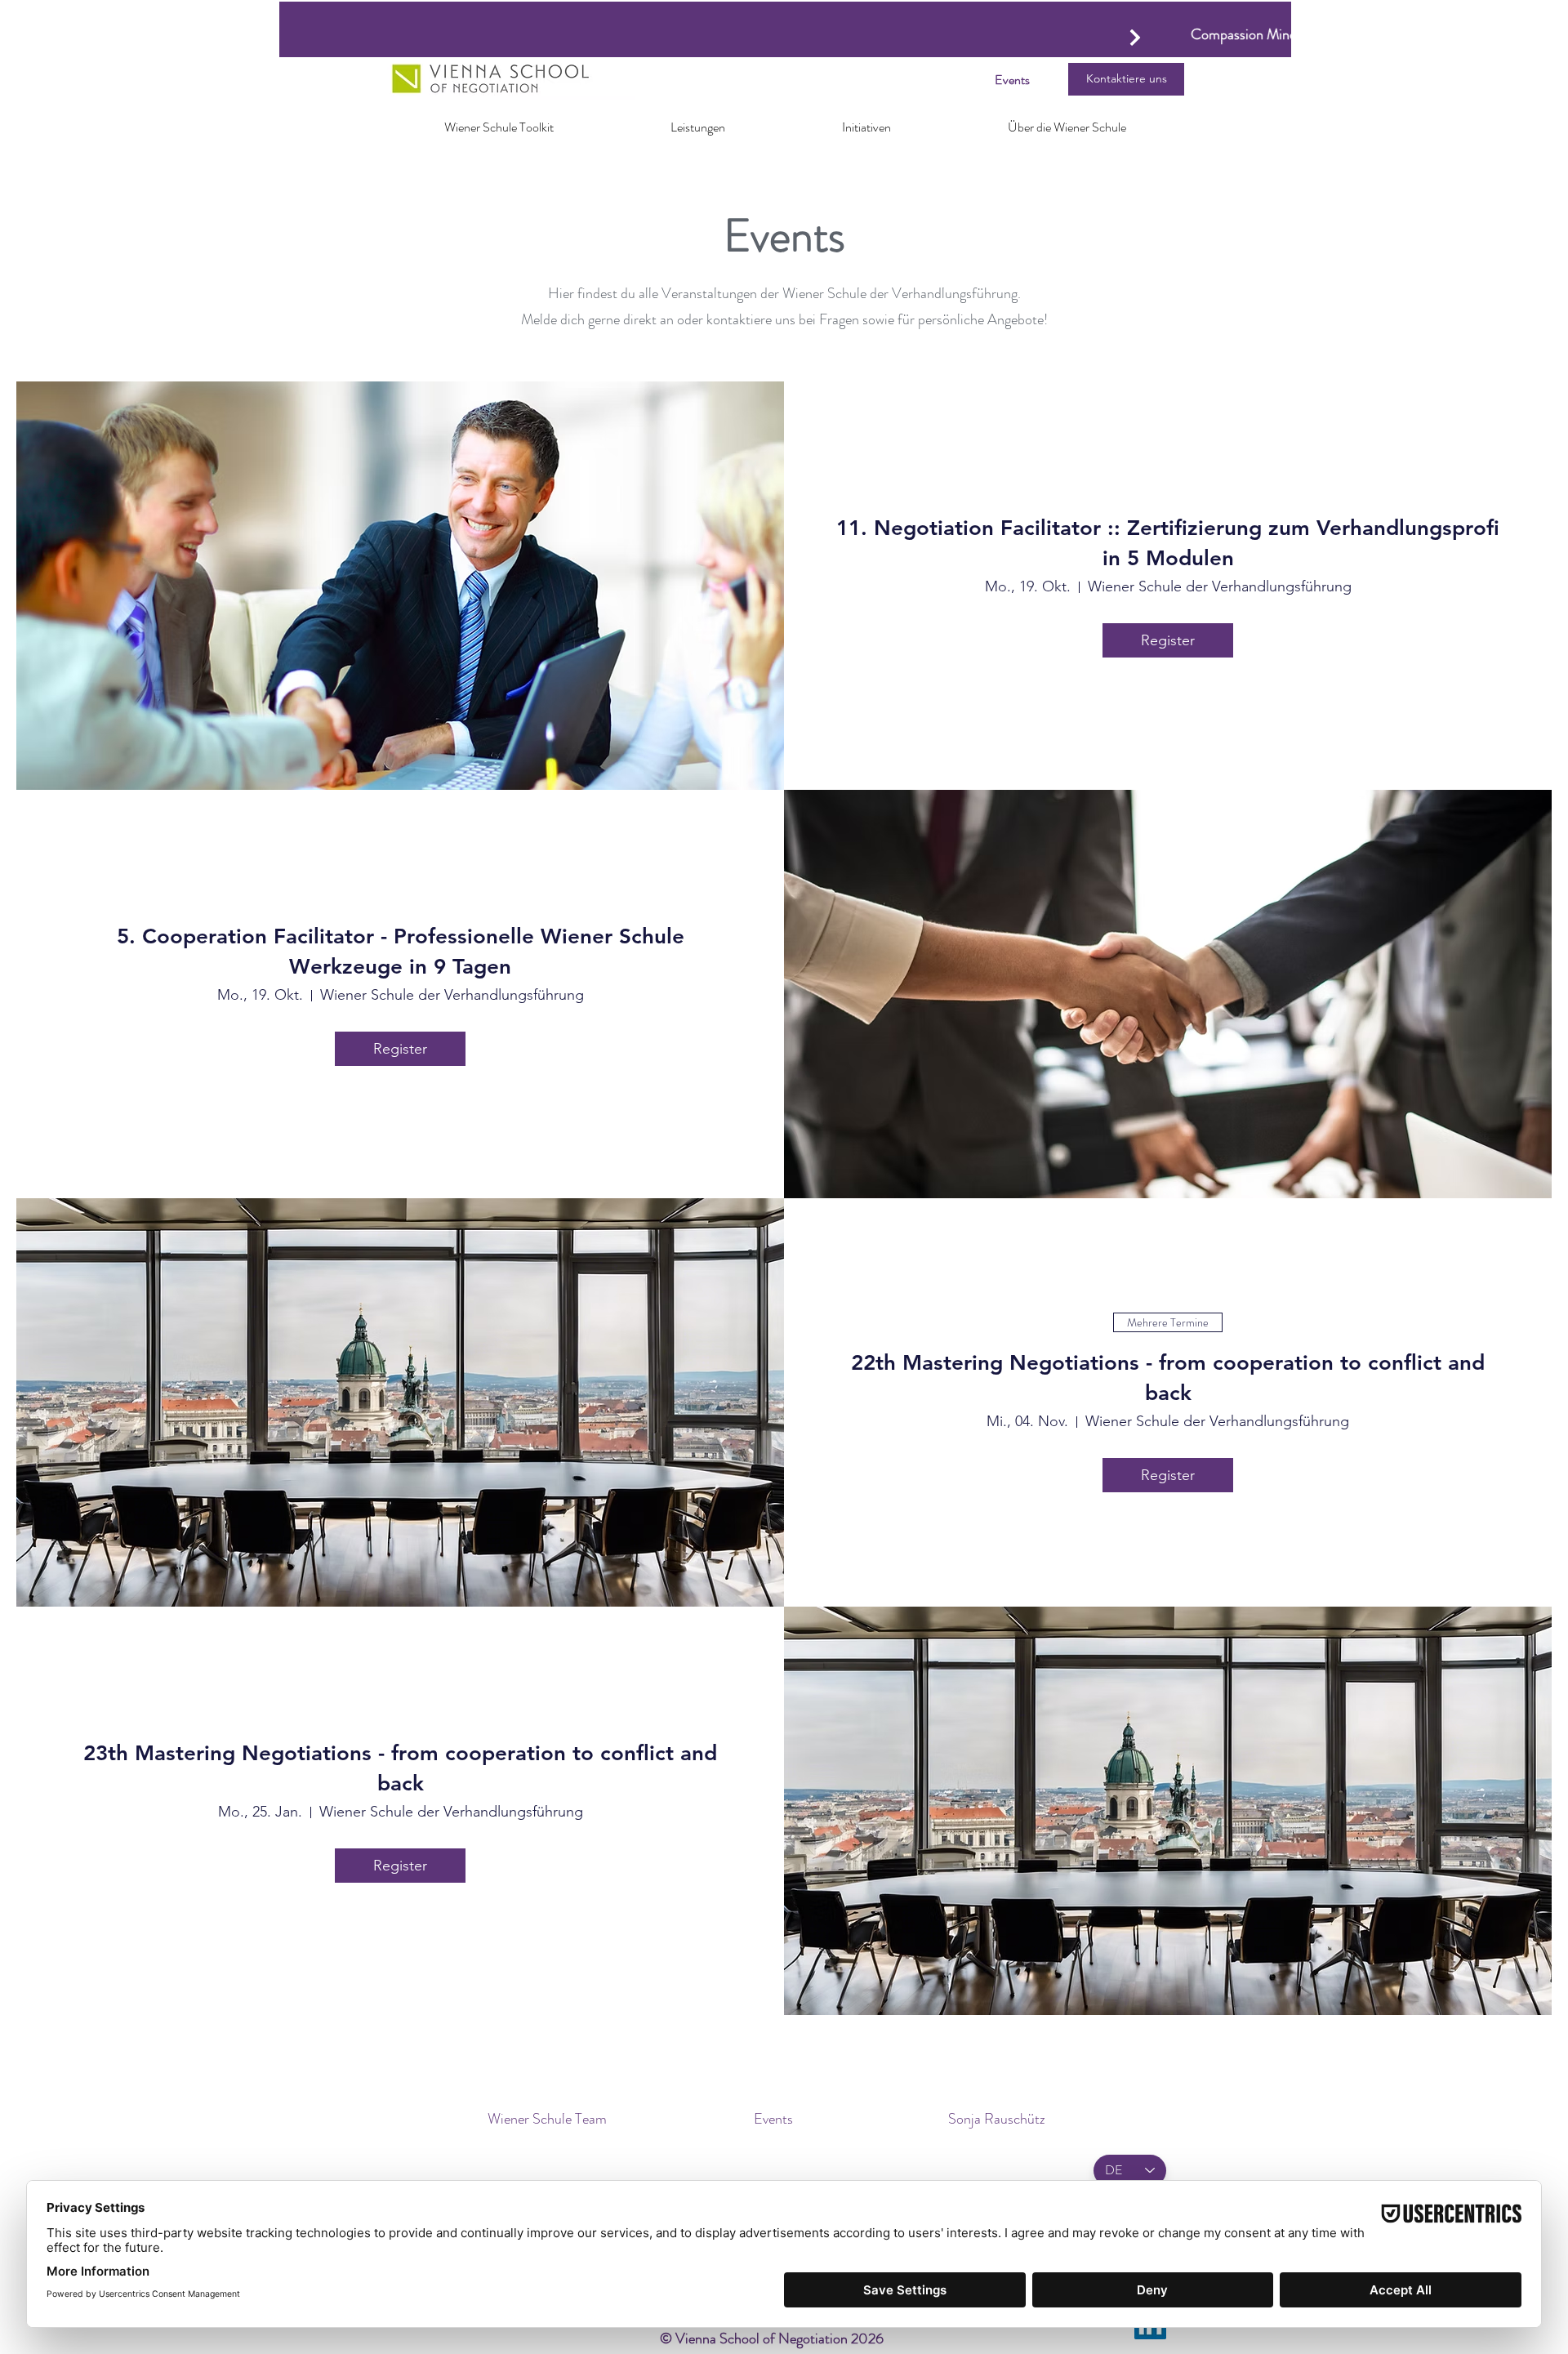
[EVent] (1135, 37)
